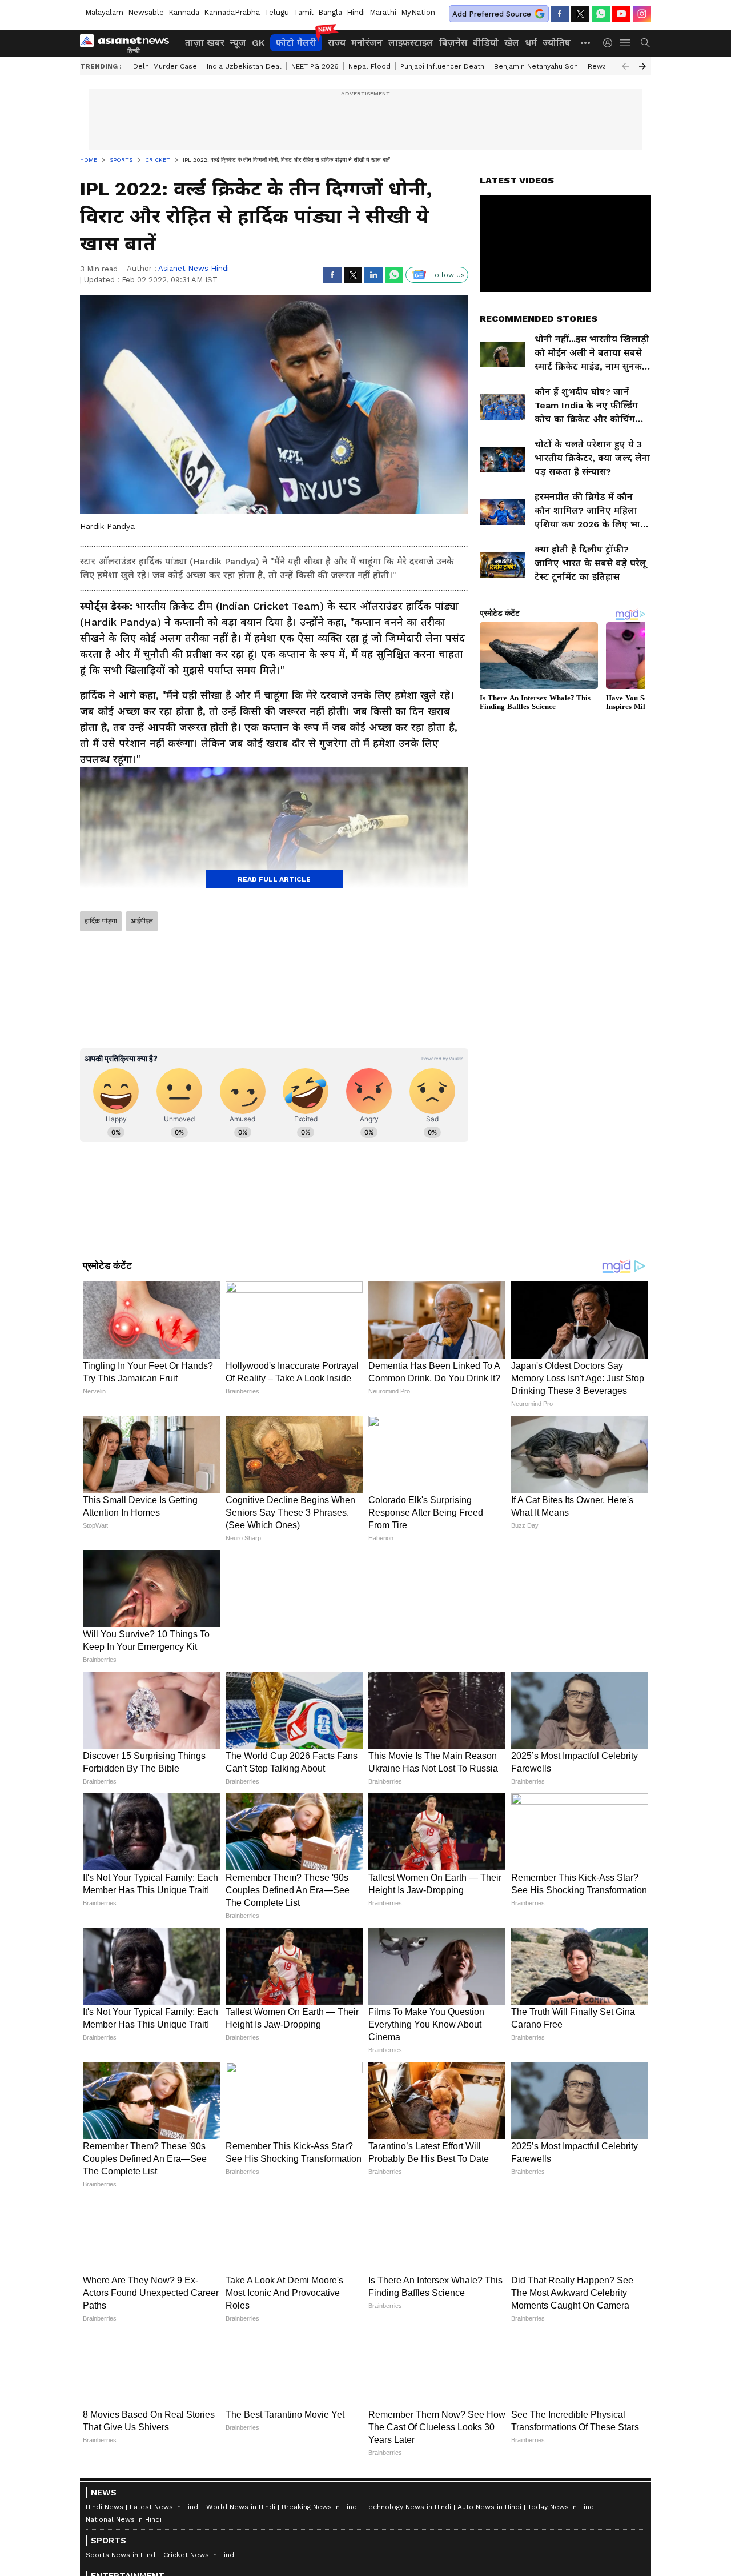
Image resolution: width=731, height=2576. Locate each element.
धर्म (531, 43)
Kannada (184, 12)
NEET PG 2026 (315, 66)
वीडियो (486, 43)
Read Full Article (274, 879)
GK (258, 43)
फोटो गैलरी (296, 43)
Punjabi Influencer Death (442, 66)
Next (642, 66)
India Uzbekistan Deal (244, 66)
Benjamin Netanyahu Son (536, 66)
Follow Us (448, 275)
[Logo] (128, 43)
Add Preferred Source (492, 14)
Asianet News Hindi (194, 268)
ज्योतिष (557, 43)
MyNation (418, 12)
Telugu (277, 12)
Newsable (146, 12)
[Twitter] (580, 14)
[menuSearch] (645, 43)
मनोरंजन (367, 43)
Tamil (304, 12)
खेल (512, 43)
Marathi (383, 12)
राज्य (337, 43)
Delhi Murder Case (165, 66)
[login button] (610, 43)
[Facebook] (560, 14)
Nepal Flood (369, 66)
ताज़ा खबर (205, 43)
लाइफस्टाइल (411, 43)
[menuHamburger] (626, 43)
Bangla (330, 12)
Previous (625, 66)
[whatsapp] (601, 14)
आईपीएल (142, 921)
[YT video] (621, 14)
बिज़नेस (453, 43)
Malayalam (104, 12)
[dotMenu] (586, 43)
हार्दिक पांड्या (101, 921)
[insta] (642, 14)
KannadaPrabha (232, 12)
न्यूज (238, 43)
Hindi (356, 12)
